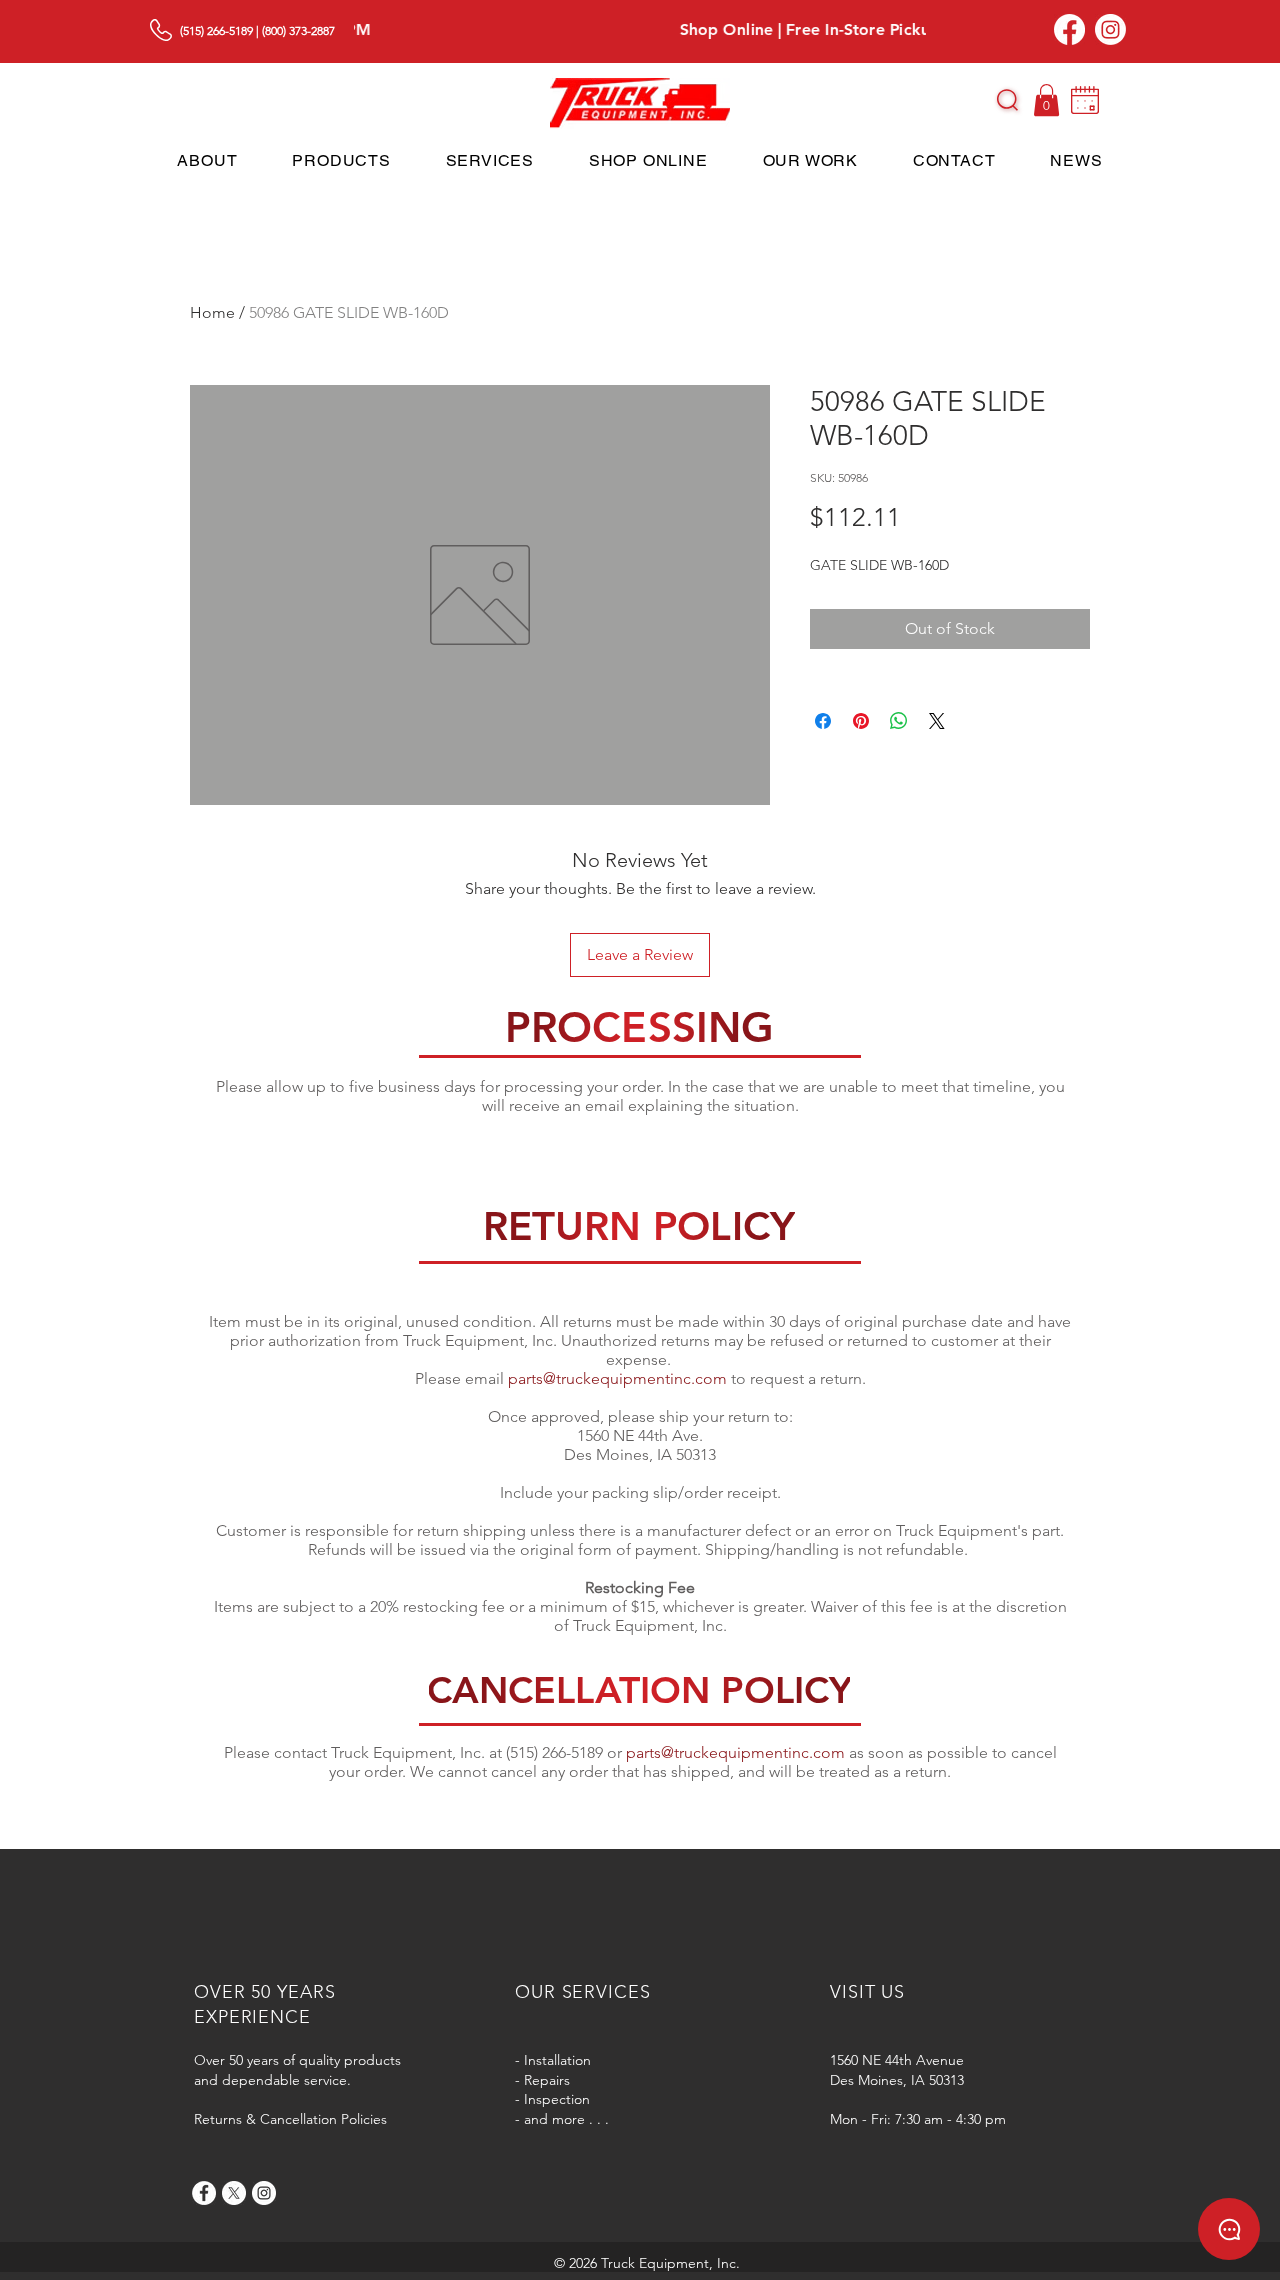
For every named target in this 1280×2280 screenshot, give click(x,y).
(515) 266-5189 (216, 30)
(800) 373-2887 (298, 30)
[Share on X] (937, 721)
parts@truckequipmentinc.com (617, 1378)
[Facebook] (1069, 29)
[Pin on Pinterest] (861, 721)
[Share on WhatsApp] (899, 721)
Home (212, 312)
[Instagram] (1110, 29)
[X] (234, 2193)
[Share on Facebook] (823, 721)
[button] (1007, 100)
